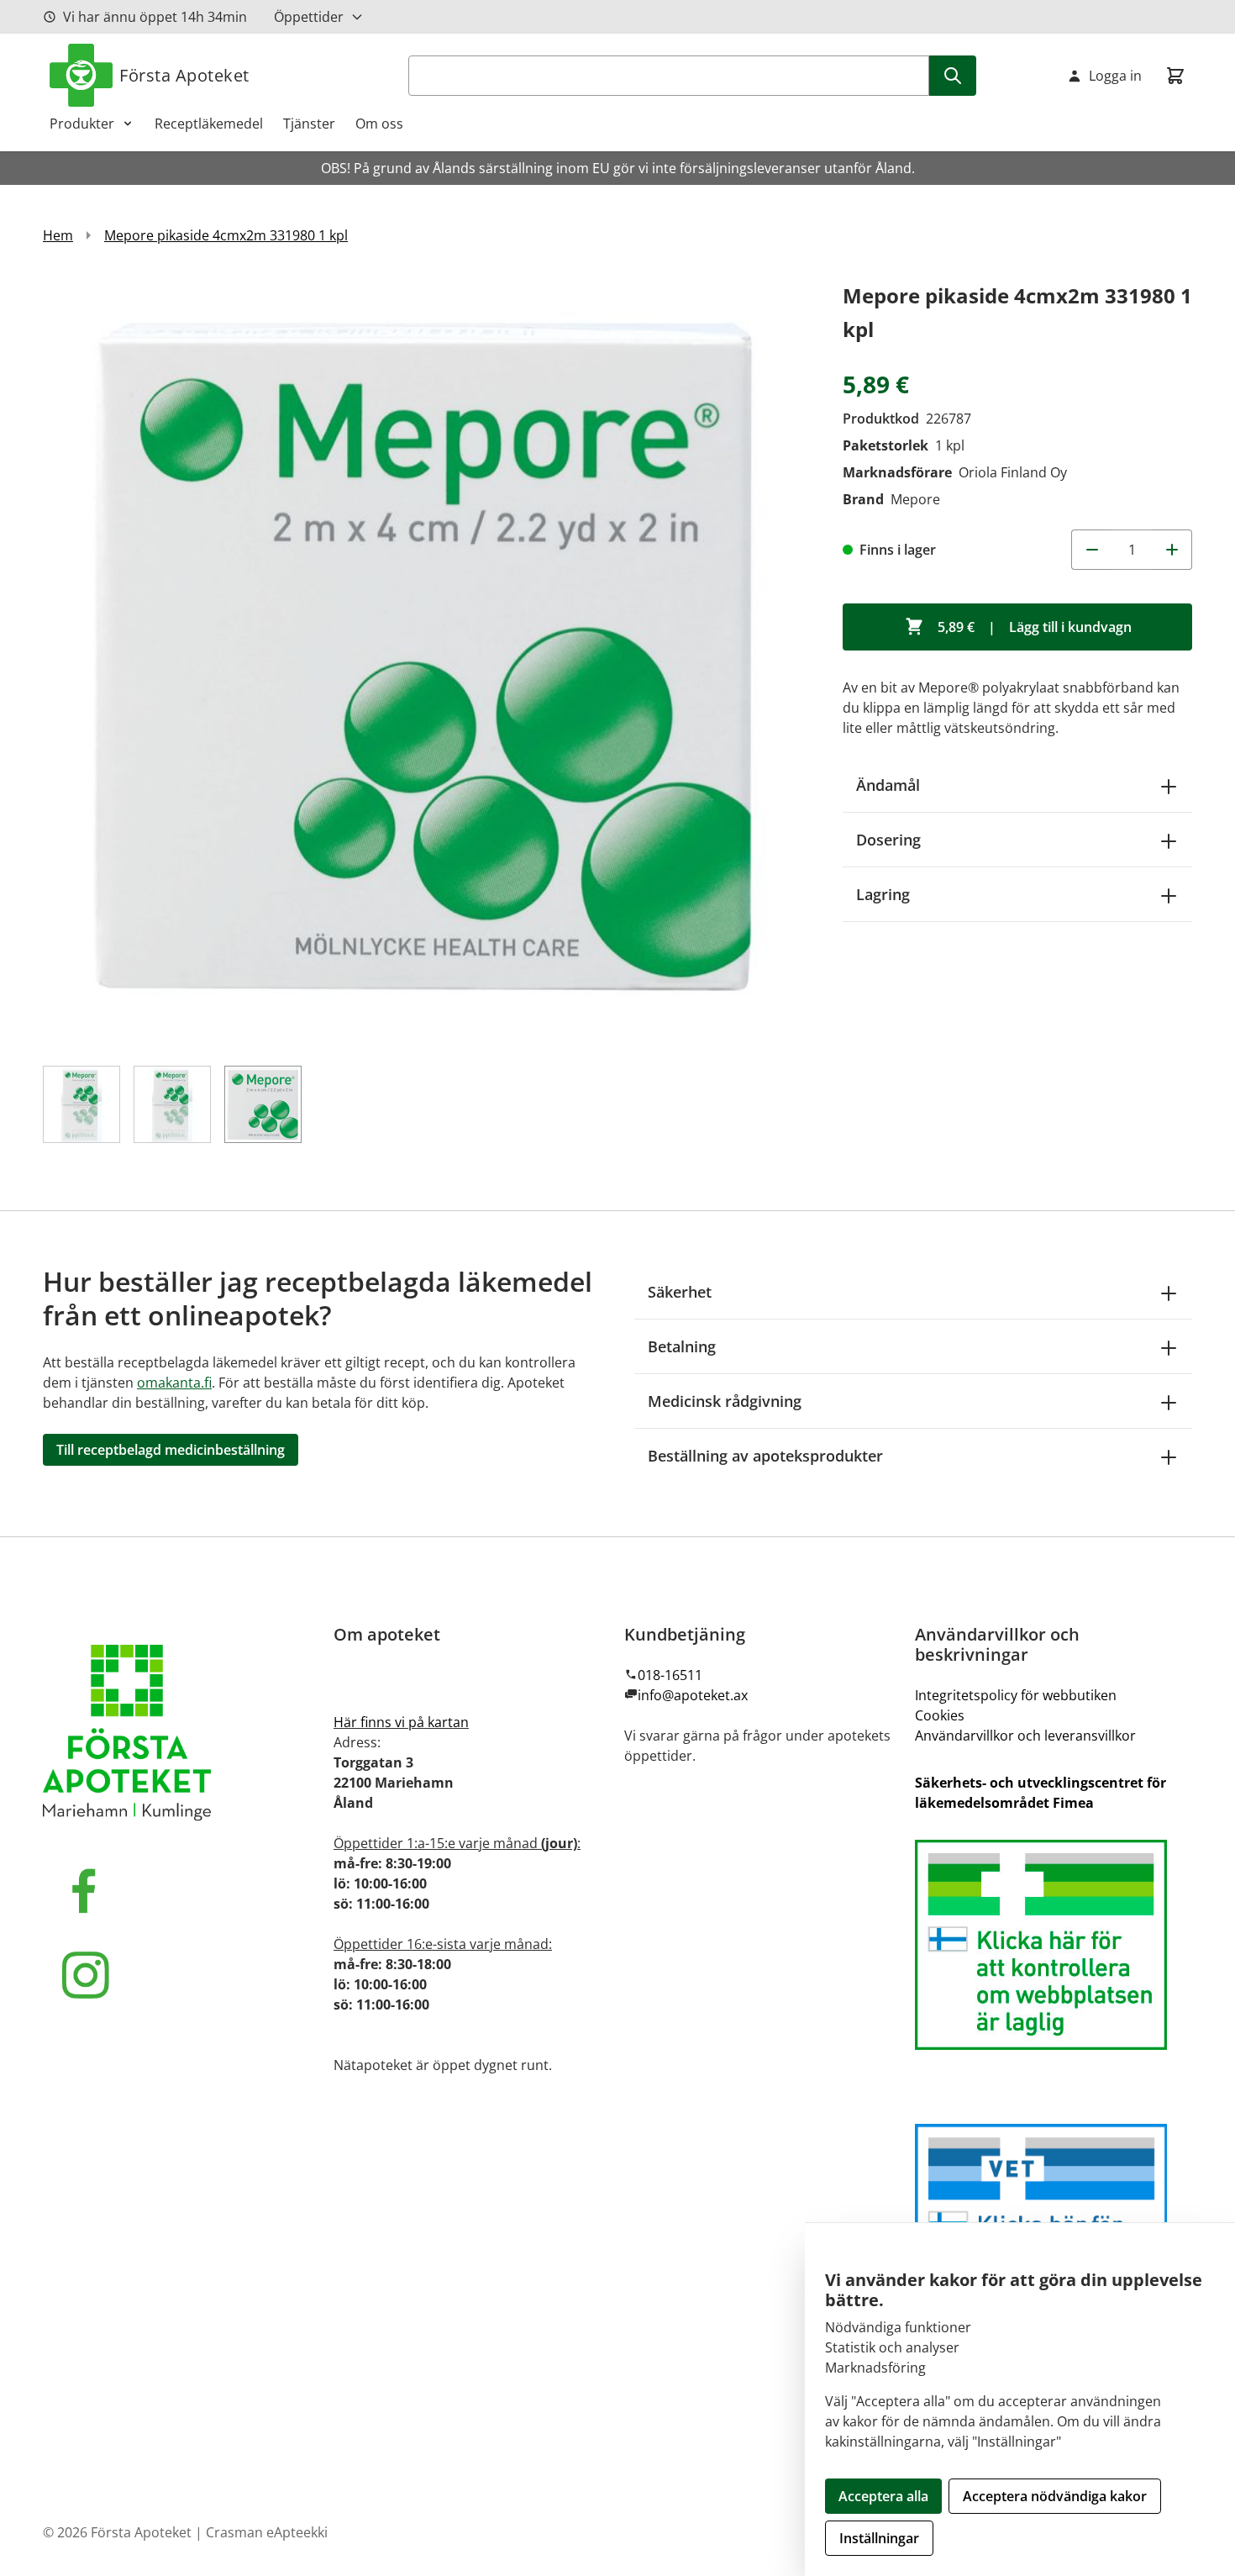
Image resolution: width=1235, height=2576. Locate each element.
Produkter (82, 124)
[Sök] (953, 76)
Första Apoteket (184, 75)
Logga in (1115, 76)
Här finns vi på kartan (401, 1722)
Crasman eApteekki (267, 2532)
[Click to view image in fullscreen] (426, 662)
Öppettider (309, 17)
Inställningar (879, 2538)
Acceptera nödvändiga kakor (1055, 2496)
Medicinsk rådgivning (725, 1401)
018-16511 (670, 1675)
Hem (58, 235)
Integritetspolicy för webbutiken (1016, 1695)
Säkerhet (680, 1292)
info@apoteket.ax (693, 1695)
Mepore (915, 499)
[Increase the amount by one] (1172, 550)
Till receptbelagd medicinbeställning (171, 1450)
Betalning (682, 1346)
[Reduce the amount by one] (1091, 550)
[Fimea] (1054, 1945)
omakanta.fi (174, 1383)
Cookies (940, 1715)
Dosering (888, 840)
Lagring (883, 894)
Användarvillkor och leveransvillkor (1025, 1736)
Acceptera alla (883, 2496)
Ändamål (888, 785)
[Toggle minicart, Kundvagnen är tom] (1175, 76)
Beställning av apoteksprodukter (765, 1456)
